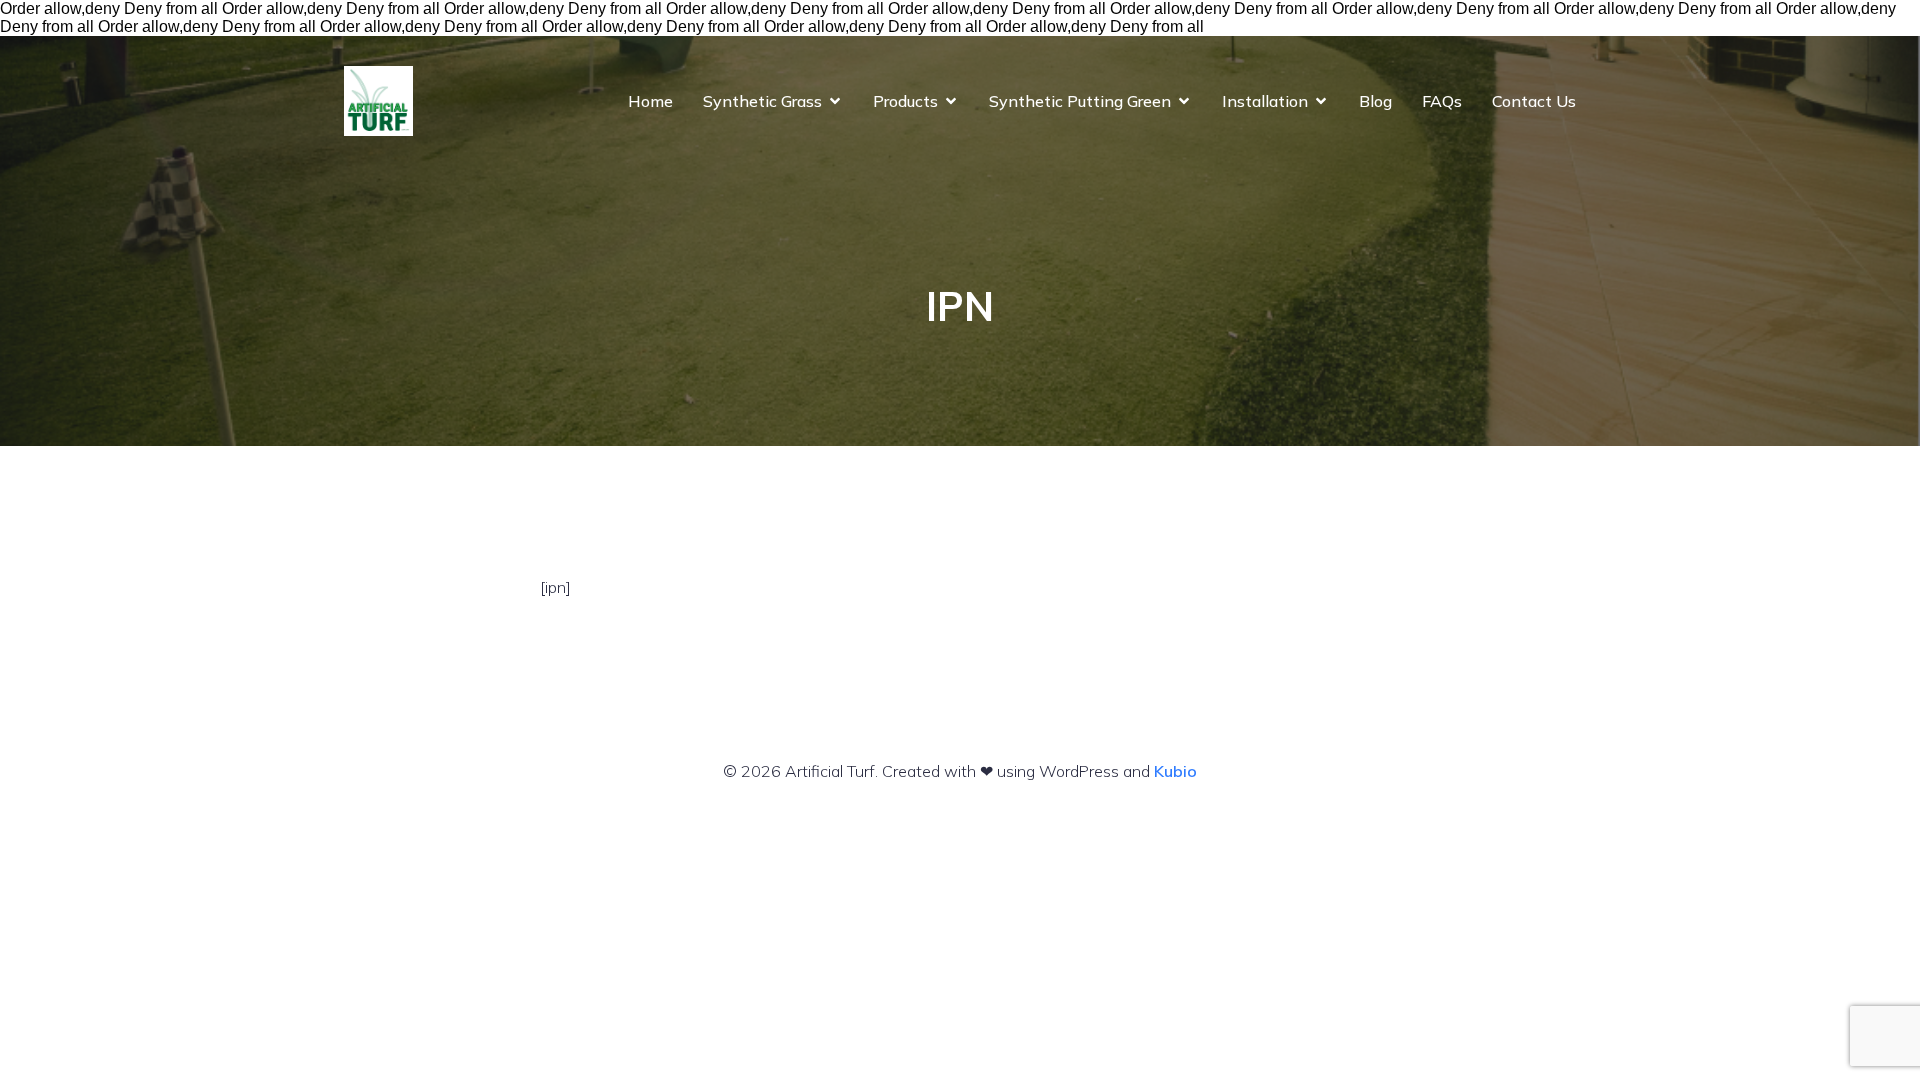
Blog (1375, 101)
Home (650, 101)
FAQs (1442, 101)
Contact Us (1534, 101)
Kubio (1175, 771)
